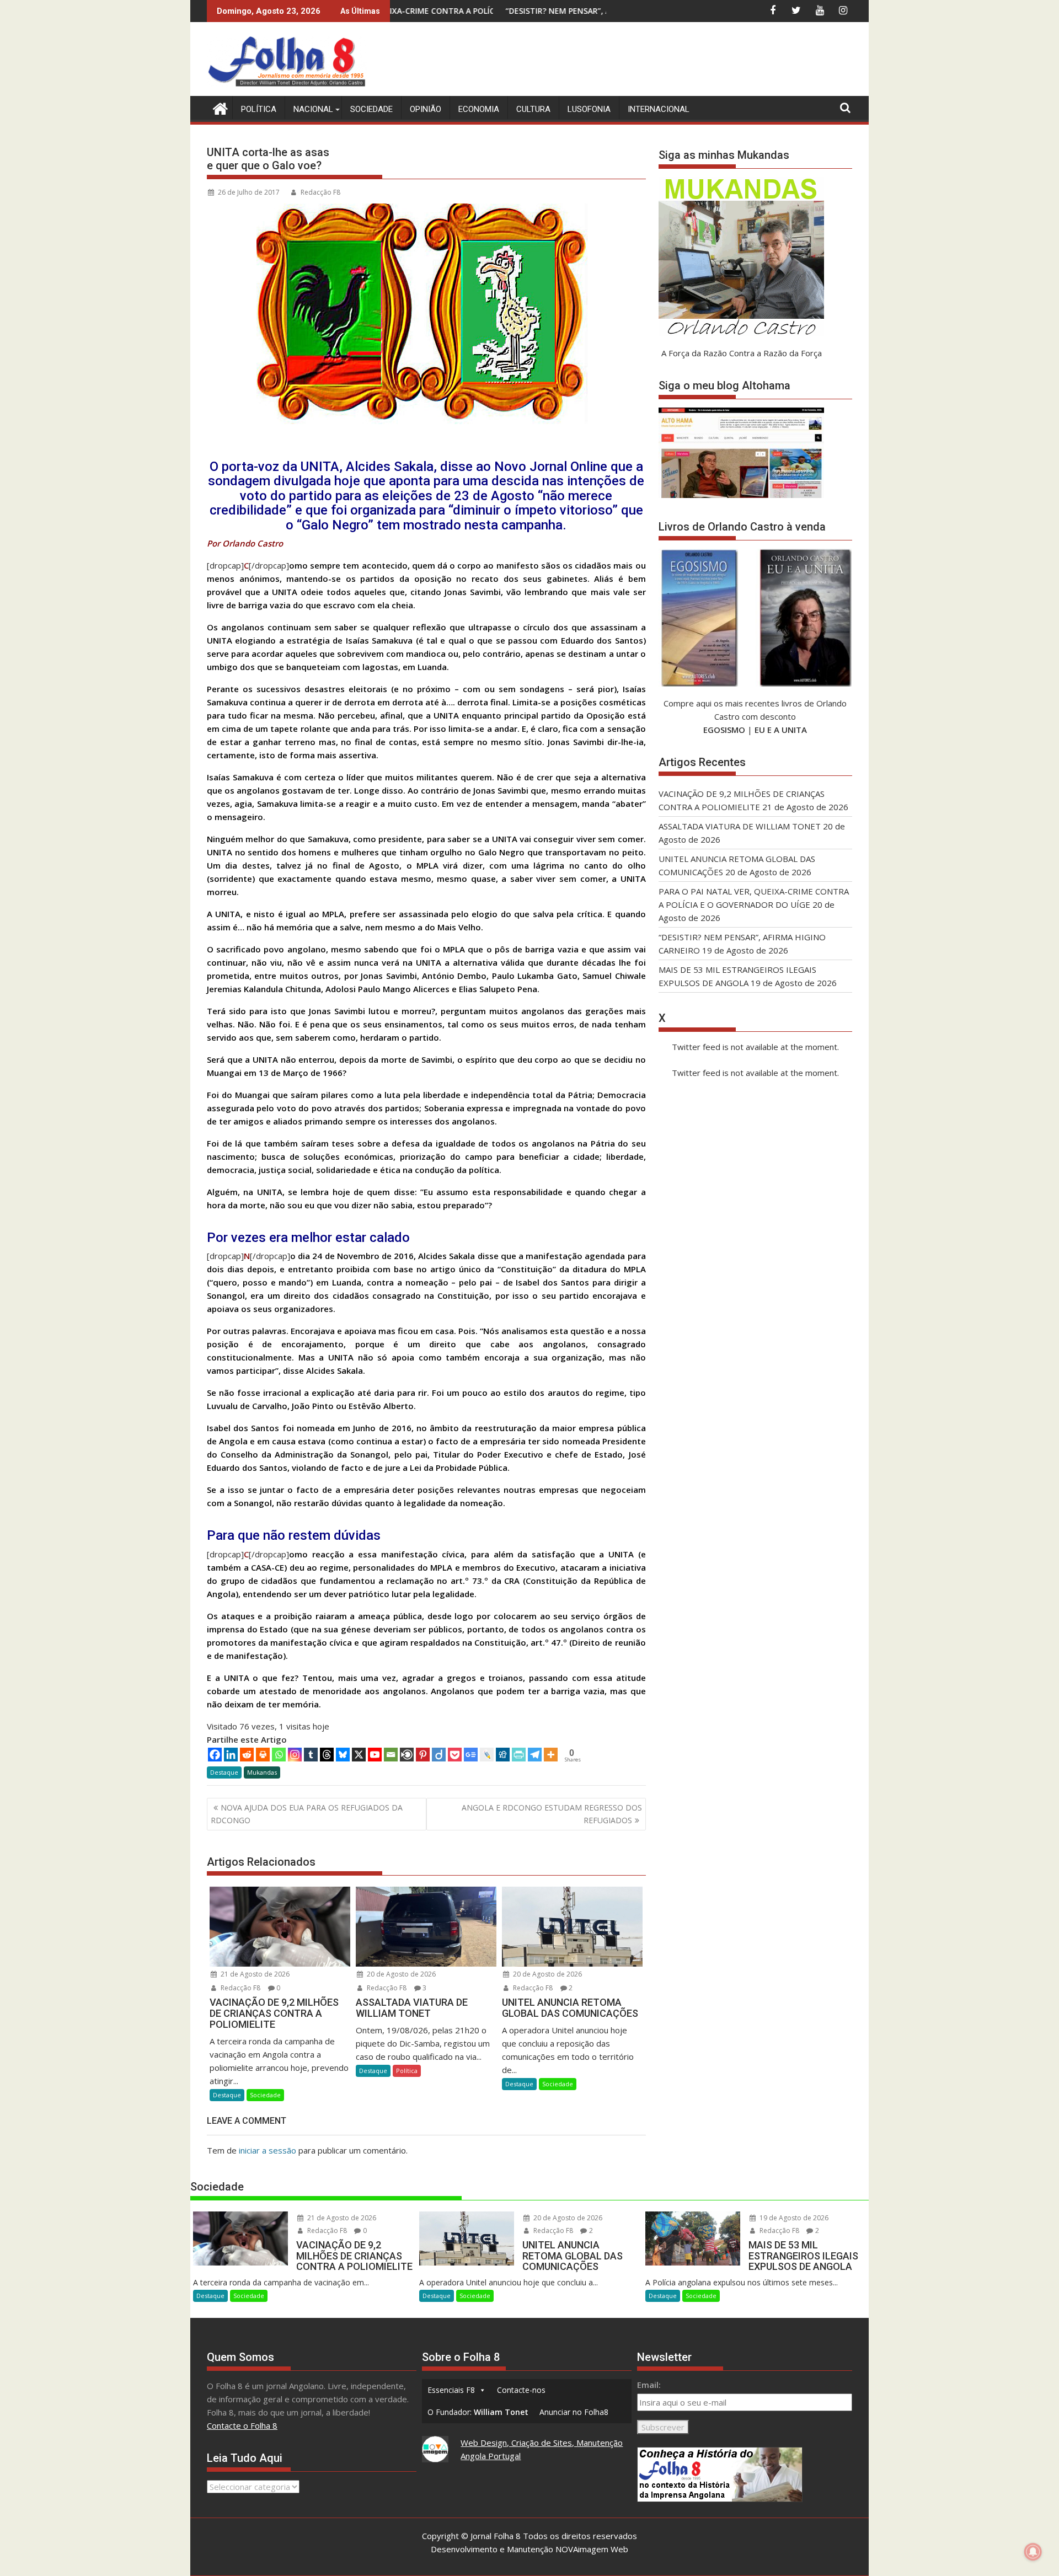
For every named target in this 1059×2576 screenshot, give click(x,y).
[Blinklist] (407, 1755)
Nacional (313, 109)
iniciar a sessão (268, 2150)
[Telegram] (535, 1755)
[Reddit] (247, 1755)
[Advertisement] (651, 61)
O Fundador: (478, 2412)
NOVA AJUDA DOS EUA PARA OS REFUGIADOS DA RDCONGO (307, 1814)
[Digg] (503, 1755)
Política (259, 109)
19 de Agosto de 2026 (793, 2218)
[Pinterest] (423, 1755)
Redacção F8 (320, 192)
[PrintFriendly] (519, 1755)
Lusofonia (589, 109)
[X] (359, 1755)
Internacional (659, 109)
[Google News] (471, 1755)
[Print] (263, 1755)
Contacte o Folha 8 (242, 2425)
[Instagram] (295, 1755)
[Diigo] (439, 1755)
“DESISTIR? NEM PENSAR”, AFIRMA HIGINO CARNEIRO (488, 11)
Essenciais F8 (451, 2390)
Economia (479, 109)
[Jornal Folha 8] (218, 107)
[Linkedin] (231, 1755)
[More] (551, 1755)
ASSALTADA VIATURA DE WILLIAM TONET (740, 826)
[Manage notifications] (1033, 2552)
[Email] (391, 1755)
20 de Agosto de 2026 (400, 1974)
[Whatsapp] (279, 1755)
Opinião (426, 109)
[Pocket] (455, 1755)
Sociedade (371, 109)
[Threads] (327, 1755)
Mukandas (262, 1772)
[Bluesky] (343, 1755)
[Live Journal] (487, 1755)
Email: (649, 2385)
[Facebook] (215, 1755)
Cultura (533, 109)
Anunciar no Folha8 (574, 2412)
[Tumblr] (311, 1755)
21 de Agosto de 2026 (254, 1974)
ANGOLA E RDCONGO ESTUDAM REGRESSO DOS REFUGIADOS (552, 1814)
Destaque (224, 1772)
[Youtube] (375, 1755)
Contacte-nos (521, 2390)
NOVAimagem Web (592, 2549)
